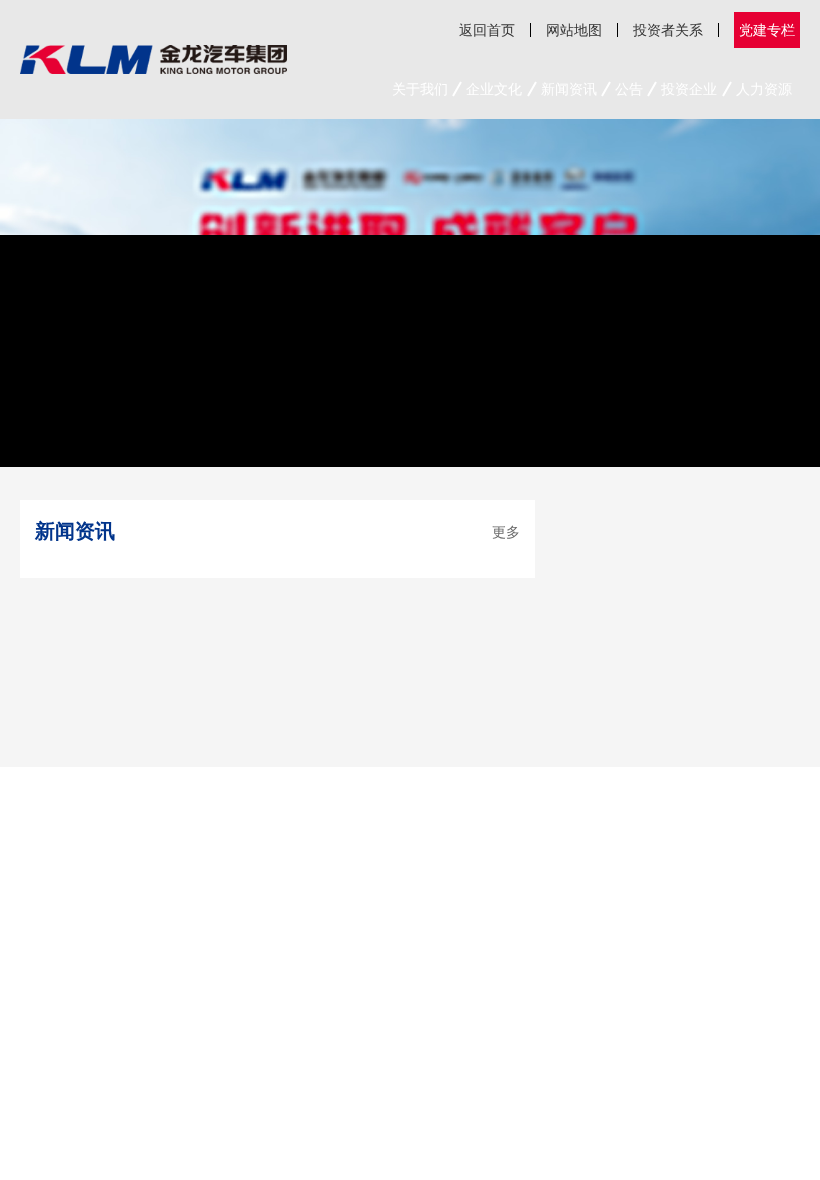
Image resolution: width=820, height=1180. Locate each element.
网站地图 (574, 29)
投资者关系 (668, 29)
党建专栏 (767, 29)
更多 (506, 531)
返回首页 (487, 29)
